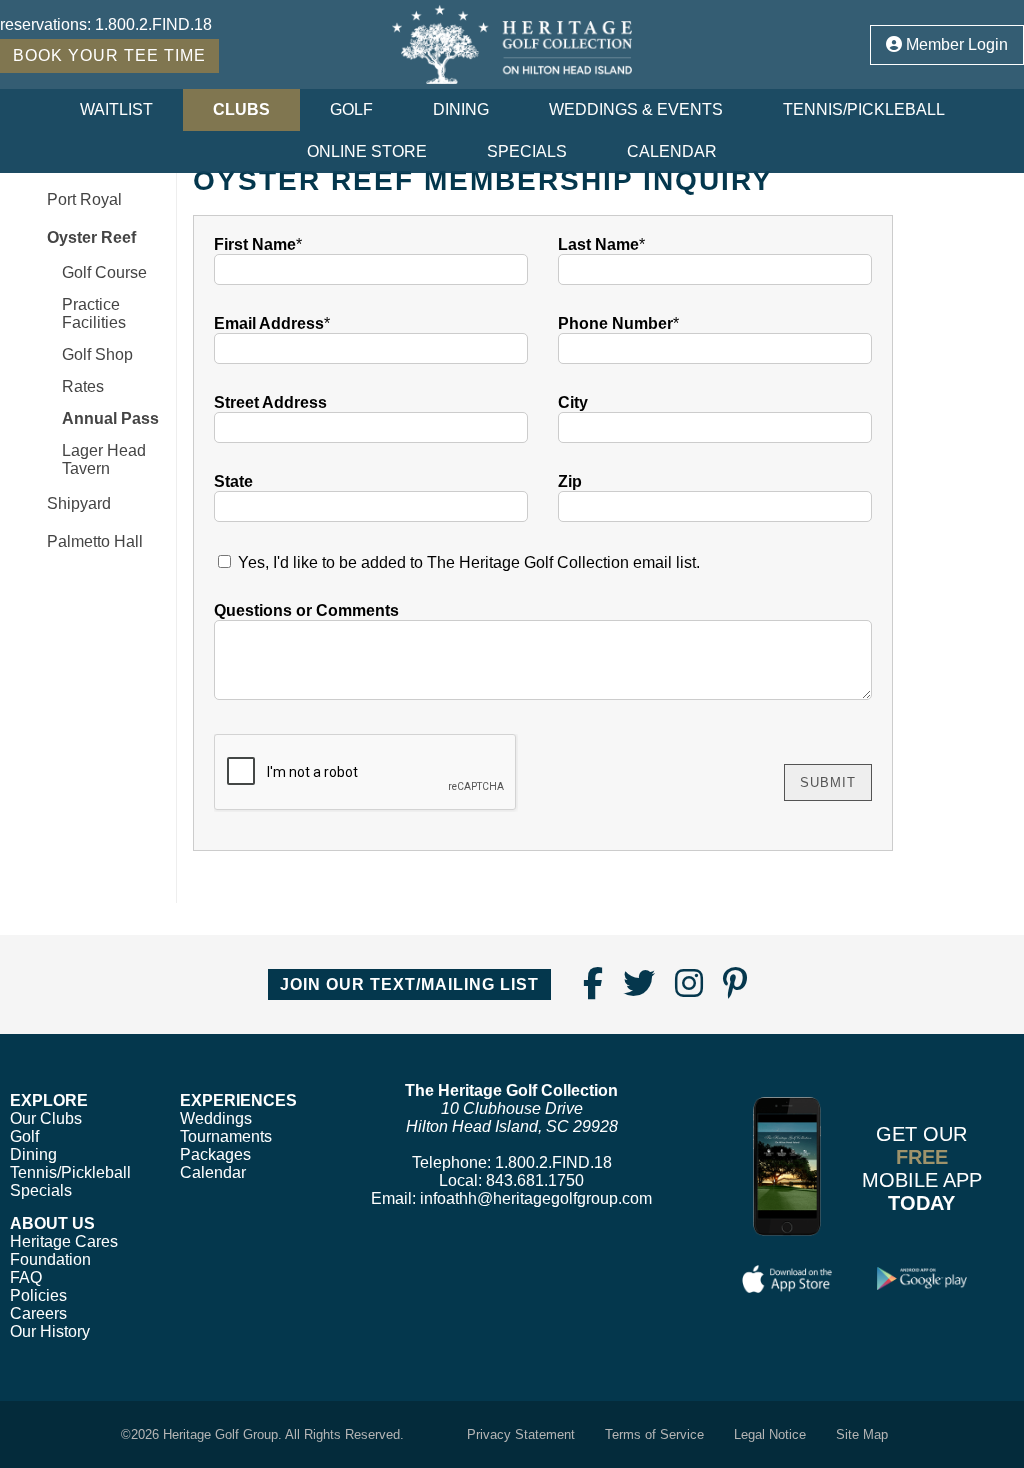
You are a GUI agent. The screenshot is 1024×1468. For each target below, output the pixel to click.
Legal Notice (770, 1434)
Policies (38, 1295)
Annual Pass (110, 418)
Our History (50, 1331)
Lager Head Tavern (104, 459)
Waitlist (116, 109)
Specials (527, 151)
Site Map (862, 1434)
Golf (351, 109)
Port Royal (84, 199)
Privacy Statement (521, 1434)
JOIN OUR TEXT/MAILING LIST (409, 984)
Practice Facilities (94, 313)
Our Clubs (46, 1118)
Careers (38, 1313)
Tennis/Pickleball (864, 109)
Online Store (367, 151)
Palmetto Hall (95, 541)
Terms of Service (654, 1434)
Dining (461, 109)
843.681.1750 (535, 1180)
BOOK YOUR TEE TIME (109, 55)
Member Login (955, 44)
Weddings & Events (636, 109)
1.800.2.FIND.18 (153, 24)
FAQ (26, 1277)
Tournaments (226, 1136)
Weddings (216, 1118)
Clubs (241, 109)
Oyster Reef (91, 237)
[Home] (512, 44)
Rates (83, 386)
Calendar (672, 151)
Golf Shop (97, 354)
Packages (215, 1154)
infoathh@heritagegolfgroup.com (536, 1198)
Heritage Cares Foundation (64, 1250)
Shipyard (79, 503)
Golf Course (104, 272)
